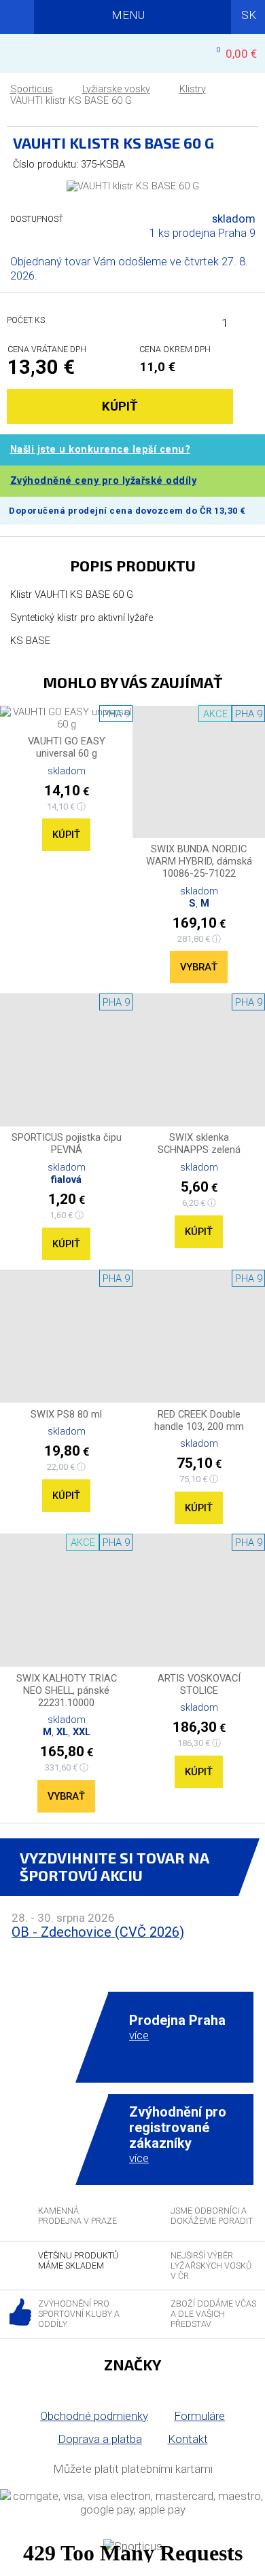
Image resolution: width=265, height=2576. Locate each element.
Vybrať (199, 967)
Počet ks (26, 320)
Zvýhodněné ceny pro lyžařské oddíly (104, 481)
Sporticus (32, 89)
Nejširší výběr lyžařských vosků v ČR (211, 2266)
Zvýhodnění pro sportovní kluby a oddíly (79, 2314)
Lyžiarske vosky (116, 89)
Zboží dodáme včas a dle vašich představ (213, 2314)
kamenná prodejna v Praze (77, 2216)
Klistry (193, 89)
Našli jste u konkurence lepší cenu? (101, 450)
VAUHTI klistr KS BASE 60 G (71, 101)
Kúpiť (66, 835)
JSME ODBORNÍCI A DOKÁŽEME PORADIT (212, 2216)
